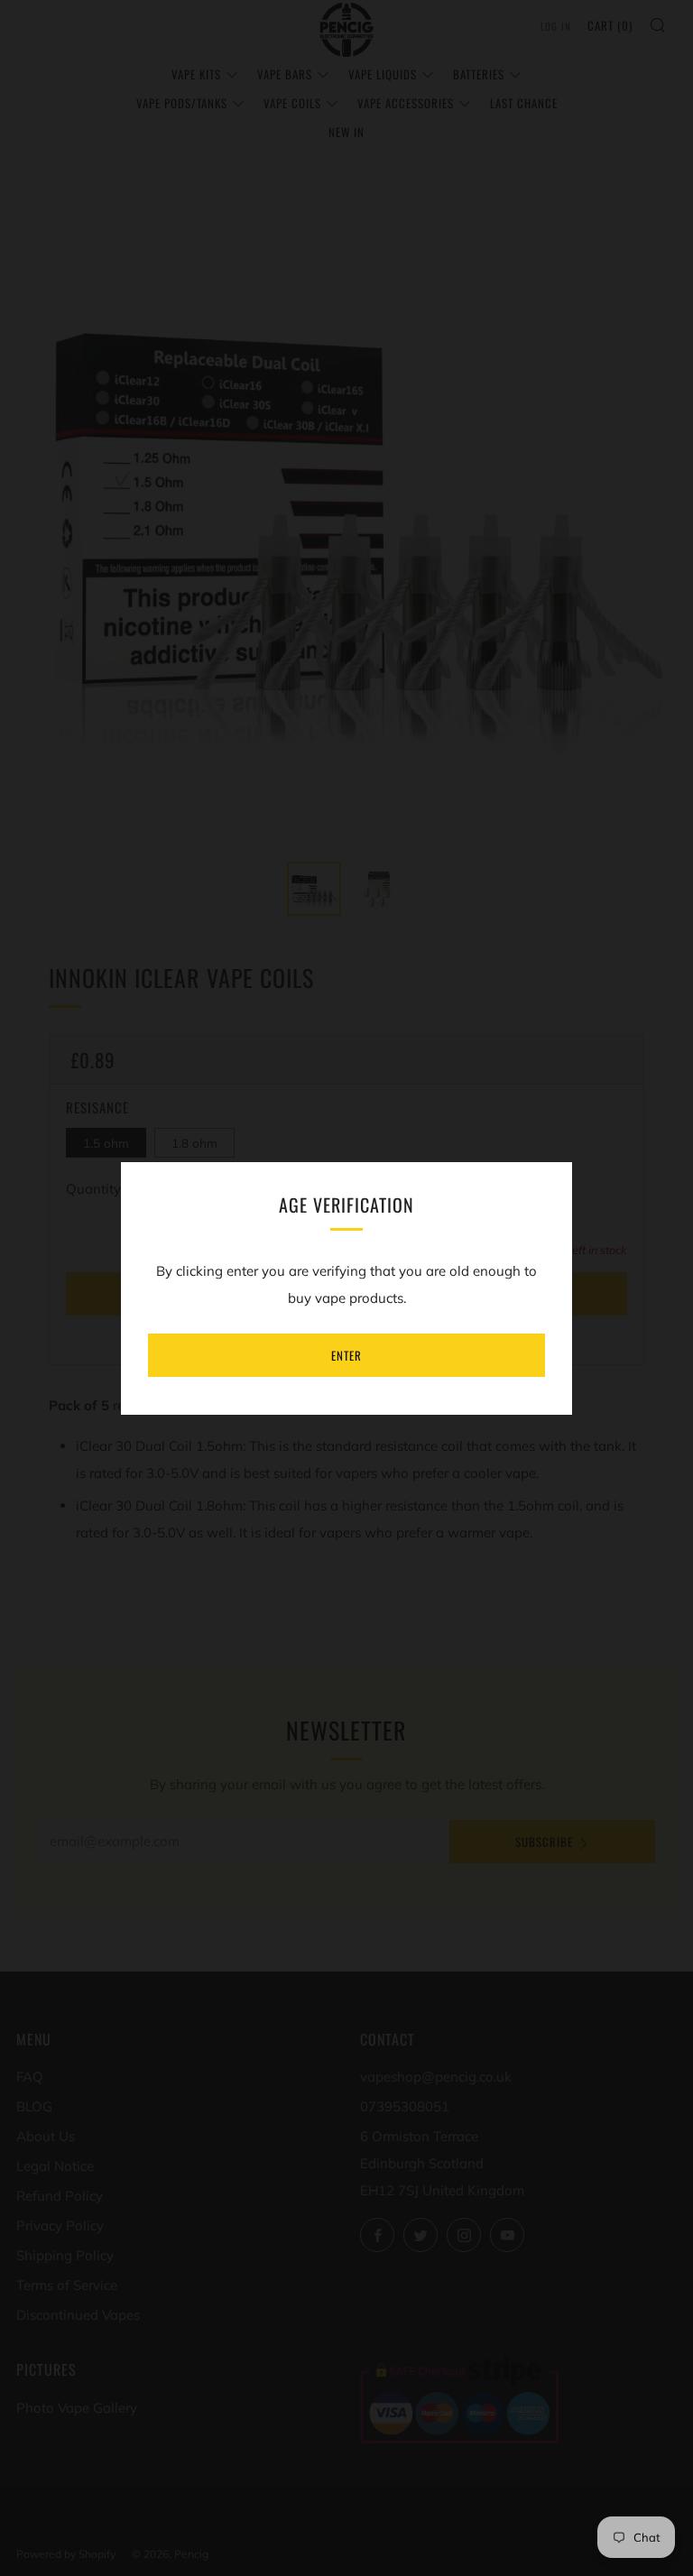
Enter (346, 1355)
